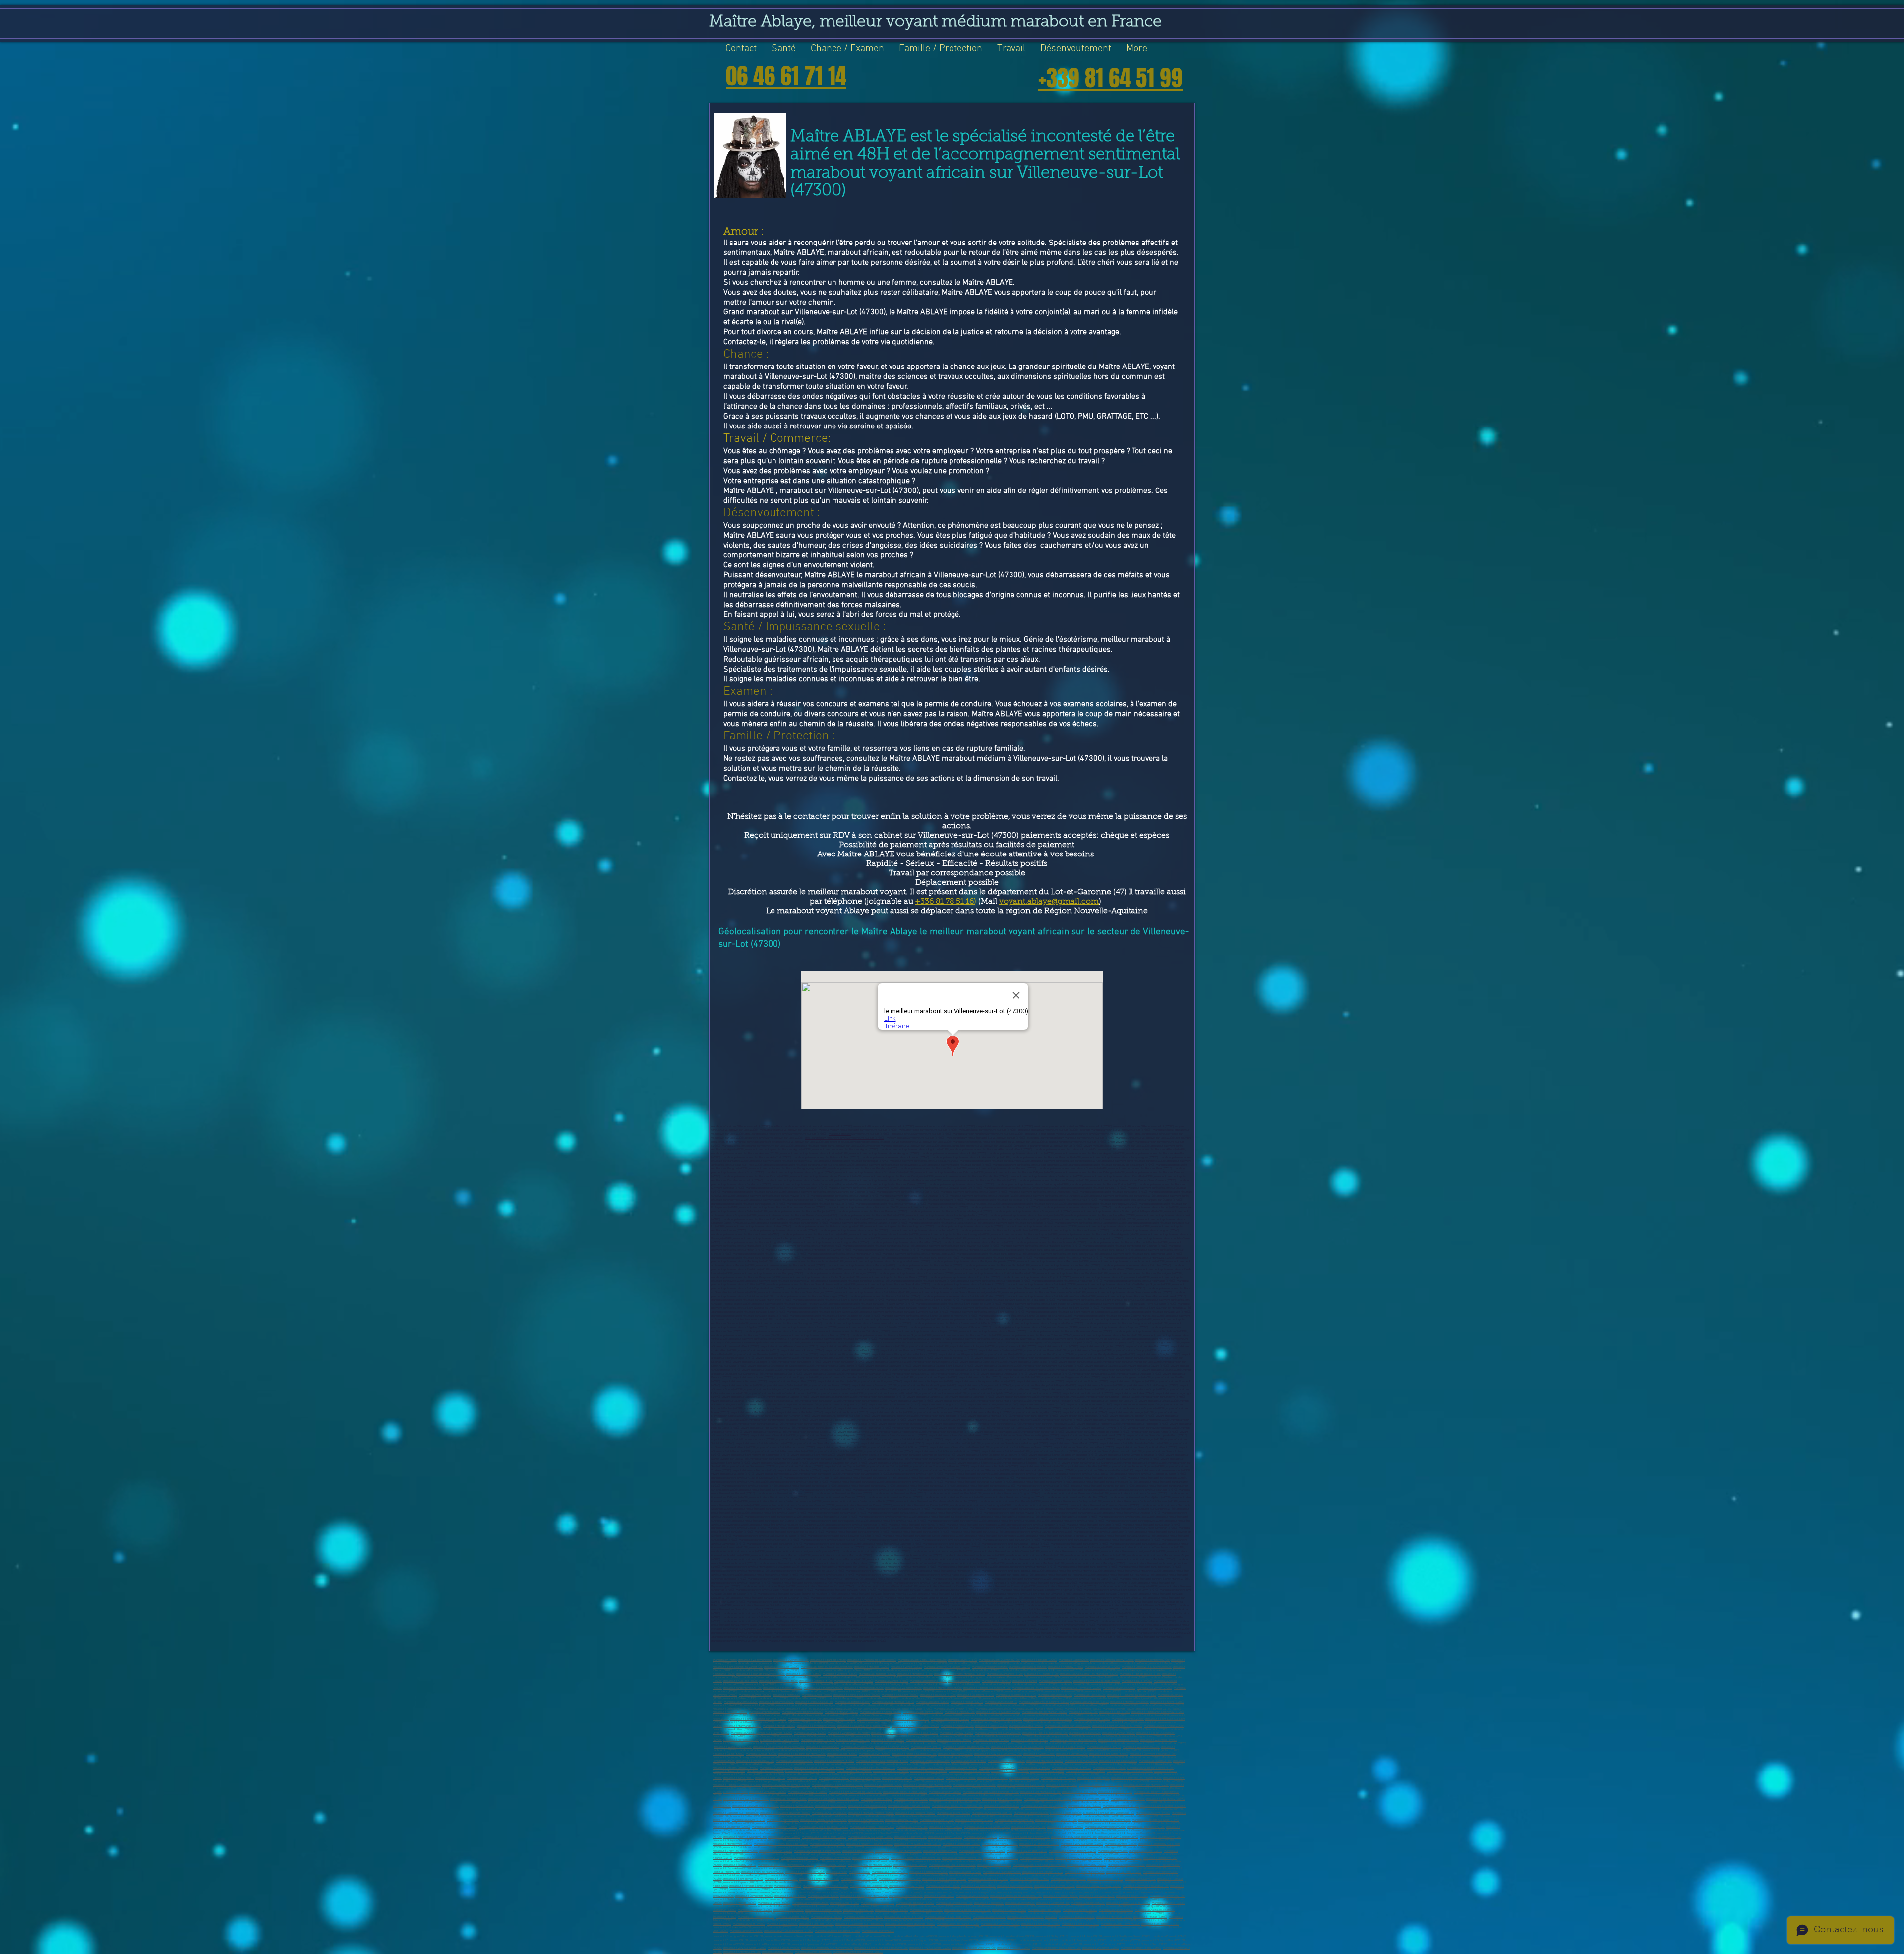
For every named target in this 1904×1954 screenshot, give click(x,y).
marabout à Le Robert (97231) (890, 1872)
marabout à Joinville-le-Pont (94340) (860, 1855)
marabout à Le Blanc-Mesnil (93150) (824, 1837)
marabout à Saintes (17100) (892, 1681)
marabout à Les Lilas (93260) (827, 1844)
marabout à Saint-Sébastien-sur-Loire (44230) (758, 1719)
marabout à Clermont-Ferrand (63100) (1153, 1754)
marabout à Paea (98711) (819, 1882)
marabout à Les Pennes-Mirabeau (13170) (960, 1674)
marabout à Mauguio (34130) (912, 1705)
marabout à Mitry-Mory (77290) (820, 1789)
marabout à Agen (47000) (1123, 1723)
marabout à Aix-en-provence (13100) (1061, 1671)
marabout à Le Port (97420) (781, 1879)
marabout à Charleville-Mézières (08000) (1147, 1667)
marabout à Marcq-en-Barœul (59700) (769, 1743)
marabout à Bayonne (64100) (919, 1757)
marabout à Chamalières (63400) (815, 1757)
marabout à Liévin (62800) (874, 1754)
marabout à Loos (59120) (965, 1743)
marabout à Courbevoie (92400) (731, 1827)
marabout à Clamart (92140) (1029, 1827)
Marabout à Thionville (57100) (1014, 1737)
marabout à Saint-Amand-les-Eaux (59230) (1017, 1747)
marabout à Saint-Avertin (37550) (954, 1709)
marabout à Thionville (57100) (1146, 1914)
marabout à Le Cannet (1135, 1664)
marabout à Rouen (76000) (1094, 1778)
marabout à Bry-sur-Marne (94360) (1048, 1855)
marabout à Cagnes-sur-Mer (1078, 1664)
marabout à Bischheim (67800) (1006, 1761)
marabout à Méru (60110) (1058, 1750)
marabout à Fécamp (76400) (943, 1782)
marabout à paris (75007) (1084, 1775)
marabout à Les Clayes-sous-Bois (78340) (834, 1799)
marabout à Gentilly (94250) (901, 1855)
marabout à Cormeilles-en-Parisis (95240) (889, 1862)
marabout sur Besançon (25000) (783, 1688)
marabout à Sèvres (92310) (802, 1834)
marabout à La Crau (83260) (1085, 1806)
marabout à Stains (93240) (804, 1841)
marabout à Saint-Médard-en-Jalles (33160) (1010, 1698)
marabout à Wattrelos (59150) (1159, 1740)
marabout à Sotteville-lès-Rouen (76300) (1136, 1778)
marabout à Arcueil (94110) (1146, 1851)
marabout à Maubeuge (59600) (848, 1743)
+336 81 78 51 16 (945, 902)
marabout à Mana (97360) (893, 1875)
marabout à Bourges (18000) (1080, 1910)
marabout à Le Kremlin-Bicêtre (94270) (1072, 1851)
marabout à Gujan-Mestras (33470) (893, 1702)
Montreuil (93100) (1065, 1834)
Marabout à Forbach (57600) (1101, 1737)
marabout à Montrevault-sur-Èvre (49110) (780, 1730)
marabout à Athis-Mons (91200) (976, 1816)
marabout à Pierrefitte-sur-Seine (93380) (1021, 1841)
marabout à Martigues (969, 1678)
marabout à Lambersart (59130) (887, 1743)
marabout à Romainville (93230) (1108, 1841)
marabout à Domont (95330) (994, 1865)
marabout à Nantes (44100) (1067, 1716)
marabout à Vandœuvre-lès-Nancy (849, 1733)
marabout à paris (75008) (1116, 1775)
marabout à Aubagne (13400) (936, 1907)
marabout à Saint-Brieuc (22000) (1019, 1889)
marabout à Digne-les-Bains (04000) (925, 1664)
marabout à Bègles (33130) (1055, 1698)
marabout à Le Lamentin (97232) (805, 1872)
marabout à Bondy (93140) (911, 1837)
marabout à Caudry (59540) (792, 1750)
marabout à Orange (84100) (970, 1809)
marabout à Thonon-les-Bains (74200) (1130, 1771)
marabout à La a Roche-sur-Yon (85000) (860, 1924)
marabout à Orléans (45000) (793, 1723)
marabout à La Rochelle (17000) (854, 1681)
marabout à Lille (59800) (907, 1893)
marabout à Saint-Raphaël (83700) (909, 1806)
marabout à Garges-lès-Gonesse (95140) (916, 1858)
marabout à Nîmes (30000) (755, 1695)
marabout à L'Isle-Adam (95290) (732, 1868)
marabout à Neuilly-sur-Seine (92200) (987, 1827)
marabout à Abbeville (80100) (961, 1802)
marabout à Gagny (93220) (771, 1841)
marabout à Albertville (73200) (1010, 1771)
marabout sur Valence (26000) (903, 1688)
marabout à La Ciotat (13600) (804, 1674)
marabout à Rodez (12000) (949, 1671)
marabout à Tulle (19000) (1137, 1681)
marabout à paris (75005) (1021, 1775)
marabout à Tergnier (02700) (1153, 1660)
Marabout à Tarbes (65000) (1108, 1757)
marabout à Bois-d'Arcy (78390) (1166, 1799)
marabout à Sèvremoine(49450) (817, 1726)
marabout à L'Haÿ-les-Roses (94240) (735, 1851)
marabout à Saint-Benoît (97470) (743, 1879)
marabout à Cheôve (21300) (822, 1684)
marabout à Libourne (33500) (776, 1702)
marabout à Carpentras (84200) (933, 1809)
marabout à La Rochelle (996, 1681)
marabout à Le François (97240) (1002, 1872)
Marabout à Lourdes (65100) (1143, 1757)
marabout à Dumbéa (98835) (890, 1882)
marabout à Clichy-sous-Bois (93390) (1152, 1841)
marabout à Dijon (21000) (761, 1684)
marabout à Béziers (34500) (1167, 1702)
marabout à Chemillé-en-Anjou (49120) (915, 1726)
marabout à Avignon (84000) (896, 1809)
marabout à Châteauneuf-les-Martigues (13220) (1089, 1674)
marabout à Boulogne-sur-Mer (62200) (802, 1754)
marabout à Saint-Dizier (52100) (1110, 1730)
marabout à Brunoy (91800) (902, 1820)
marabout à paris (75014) (834, 1778)
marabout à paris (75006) (1052, 1775)
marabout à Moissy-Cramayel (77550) (959, 1789)
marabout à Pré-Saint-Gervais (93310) (918, 1844)
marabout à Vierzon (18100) (1055, 1681)
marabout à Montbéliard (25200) (864, 1688)
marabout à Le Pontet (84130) (1165, 1809)
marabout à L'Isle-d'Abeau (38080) (881, 1712)
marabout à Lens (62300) (842, 1754)
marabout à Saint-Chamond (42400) (871, 1716)
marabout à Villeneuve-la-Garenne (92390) (758, 1834)
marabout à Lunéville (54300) (889, 1733)
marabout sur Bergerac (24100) (743, 1688)
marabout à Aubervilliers (1093, 1834)
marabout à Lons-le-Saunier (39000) (998, 1712)
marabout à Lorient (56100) (729, 1737)
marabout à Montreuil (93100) (998, 1940)
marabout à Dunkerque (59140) (1029, 1740)
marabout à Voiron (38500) (765, 1712)
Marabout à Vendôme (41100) (730, 1716)
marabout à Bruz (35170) (1092, 1705)
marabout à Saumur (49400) (1026, 1726)
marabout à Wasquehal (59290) (733, 1747)
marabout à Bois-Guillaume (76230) (1059, 1782)
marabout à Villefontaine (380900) (803, 1712)
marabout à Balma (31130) (740, 1698)
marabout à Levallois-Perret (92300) (872, 1827)
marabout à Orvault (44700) (805, 1719)
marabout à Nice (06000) (995, 1664)
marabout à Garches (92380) (953, 1834)
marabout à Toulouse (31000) (938, 1695)
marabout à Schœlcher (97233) (928, 1872)
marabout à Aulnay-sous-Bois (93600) (1132, 1834)
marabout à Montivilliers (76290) (1015, 1782)
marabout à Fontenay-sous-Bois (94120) (925, 1848)
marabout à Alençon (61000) (1092, 1750)
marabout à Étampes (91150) (866, 1820)
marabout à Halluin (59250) (823, 1747)
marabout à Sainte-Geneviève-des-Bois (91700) (926, 1816)
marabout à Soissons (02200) (1039, 1660)
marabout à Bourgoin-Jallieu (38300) (1159, 1709)
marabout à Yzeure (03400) (846, 1664)
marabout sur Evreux (751, 1691)
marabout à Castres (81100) (1028, 1802)
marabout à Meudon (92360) (849, 1940)
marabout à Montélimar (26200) (943, 1688)
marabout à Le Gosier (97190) (855, 1868)
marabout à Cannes (1023, 1664)
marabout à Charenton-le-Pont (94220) (817, 1851)
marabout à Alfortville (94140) (1050, 1848)
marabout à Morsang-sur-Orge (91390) (1156, 1820)
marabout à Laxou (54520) (1085, 1733)
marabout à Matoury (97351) (786, 1875)
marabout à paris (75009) (1148, 1775)
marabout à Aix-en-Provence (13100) (1006, 1678)
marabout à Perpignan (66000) (810, 1903)
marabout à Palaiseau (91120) (1015, 1816)
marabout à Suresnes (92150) (1065, 1827)
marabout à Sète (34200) (728, 1705)
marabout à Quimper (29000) (986, 1691)
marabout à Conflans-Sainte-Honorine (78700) (991, 1792)
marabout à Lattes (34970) (947, 1705)
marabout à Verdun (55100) (1119, 1733)
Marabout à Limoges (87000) (1031, 1813)
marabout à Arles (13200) (863, 1907)
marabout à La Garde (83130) (1002, 1806)
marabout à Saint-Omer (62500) (1109, 1754)
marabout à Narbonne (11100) (731, 1900)
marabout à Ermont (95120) (1160, 1858)
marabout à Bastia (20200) (729, 1684)
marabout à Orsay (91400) (818, 1823)
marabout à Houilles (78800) (1079, 1792)
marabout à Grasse (1108, 1664)
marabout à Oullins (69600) (776, 1768)
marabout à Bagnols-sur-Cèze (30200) (857, 1695)
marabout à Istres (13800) (1100, 1671)
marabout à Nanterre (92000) (1075, 1823)
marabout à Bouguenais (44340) (950, 1719)
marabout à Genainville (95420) (1123, 1858)
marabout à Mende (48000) (779, 1726)
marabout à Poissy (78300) (945, 1792)
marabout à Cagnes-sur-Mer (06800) (1128, 1903)
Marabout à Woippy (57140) (853, 1740)
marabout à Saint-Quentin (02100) (999, 1660)
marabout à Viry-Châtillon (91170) (1103, 1816)
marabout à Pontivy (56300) (912, 1737)
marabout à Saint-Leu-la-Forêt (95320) (952, 1865)
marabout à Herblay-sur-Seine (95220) (1079, 1858)
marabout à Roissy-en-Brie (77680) (974, 1785)
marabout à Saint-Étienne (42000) (1055, 1886)
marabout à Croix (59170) (1171, 1743)
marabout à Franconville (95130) (962, 1858)
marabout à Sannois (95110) (808, 1862)
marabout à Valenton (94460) (1138, 1855)
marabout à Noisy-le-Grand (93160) (745, 1837)
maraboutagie (834, 1900)
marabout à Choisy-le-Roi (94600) (1010, 1848)
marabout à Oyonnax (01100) (791, 1660)
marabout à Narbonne (887, 1671)
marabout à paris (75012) (770, 1778)
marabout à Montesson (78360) (781, 1802)
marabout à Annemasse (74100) (1085, 1771)
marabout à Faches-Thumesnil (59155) (966, 1747)
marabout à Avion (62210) (1039, 1754)
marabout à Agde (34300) (760, 1705)
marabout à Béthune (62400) (955, 1754)
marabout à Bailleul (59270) (1104, 1747)
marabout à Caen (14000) (1045, 1678)
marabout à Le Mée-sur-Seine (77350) (776, 1789)
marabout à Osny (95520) (831, 1865)
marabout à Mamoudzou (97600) (1029, 1879)
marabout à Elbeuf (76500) (978, 1782)
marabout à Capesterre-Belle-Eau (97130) (1059, 1868)
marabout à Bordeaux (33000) (808, 1698)
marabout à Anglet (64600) (954, 1757)
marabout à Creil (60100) (901, 1750)
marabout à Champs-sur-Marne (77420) (927, 1785)
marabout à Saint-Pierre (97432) (1120, 1924)
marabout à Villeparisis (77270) (883, 1785)
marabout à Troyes (812, 1671)
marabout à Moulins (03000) (811, 1664)
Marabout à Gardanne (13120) (1005, 1674)
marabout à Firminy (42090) (946, 1716)
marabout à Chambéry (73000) (929, 1771)
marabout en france (725, 1660)
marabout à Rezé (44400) (1154, 1921)
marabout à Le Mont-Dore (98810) (929, 1882)
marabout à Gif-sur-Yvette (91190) (1056, 1820)
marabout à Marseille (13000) (1019, 1671)
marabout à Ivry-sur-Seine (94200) (799, 1848)
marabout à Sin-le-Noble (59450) (1065, 1747)
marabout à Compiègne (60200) (866, 1750)
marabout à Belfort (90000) (1044, 1910)
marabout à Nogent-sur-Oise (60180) (940, 1750)
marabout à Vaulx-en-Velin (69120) (908, 1764)
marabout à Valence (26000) (979, 1886)
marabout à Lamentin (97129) (1149, 1868)
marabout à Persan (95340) (1163, 1865)
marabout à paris (867, 1775)
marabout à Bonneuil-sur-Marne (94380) (1000, 1855)
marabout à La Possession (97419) (900, 1879)
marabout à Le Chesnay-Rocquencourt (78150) (752, 1796)
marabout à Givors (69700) (961, 1768)
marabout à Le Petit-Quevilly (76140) (853, 1782)
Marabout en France (736, 1792)
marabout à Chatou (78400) (832, 1796)
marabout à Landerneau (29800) (1065, 1691)
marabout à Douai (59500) (728, 1743)
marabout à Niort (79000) (890, 1802)
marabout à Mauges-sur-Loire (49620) (1068, 1726)
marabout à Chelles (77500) (1133, 1782)
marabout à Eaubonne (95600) (934, 1862)
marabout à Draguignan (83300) (867, 1806)
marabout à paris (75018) (961, 1778)
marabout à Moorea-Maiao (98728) (781, 1882)
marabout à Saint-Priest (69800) (950, 1764)
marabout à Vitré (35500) (1124, 1705)
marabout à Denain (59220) (857, 1747)
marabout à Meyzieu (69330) (1120, 1764)
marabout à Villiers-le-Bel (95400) (733, 1862)
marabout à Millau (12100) (983, 1671)
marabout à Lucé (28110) (887, 1691)
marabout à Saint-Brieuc (960, 1684)
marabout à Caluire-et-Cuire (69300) (993, 1764)
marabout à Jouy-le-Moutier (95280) (870, 1865)
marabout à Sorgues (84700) (1129, 1809)
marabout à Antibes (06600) (1088, 1903)
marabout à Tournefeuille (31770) (1016, 1695)
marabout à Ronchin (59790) (892, 1747)
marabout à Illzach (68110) (1155, 1761)
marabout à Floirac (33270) (967, 1702)
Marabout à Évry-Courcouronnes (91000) (790, 1816)
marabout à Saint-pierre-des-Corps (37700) (906, 1709)
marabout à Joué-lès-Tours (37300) (808, 1709)
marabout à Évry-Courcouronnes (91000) (789, 1931)
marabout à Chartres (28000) (783, 1691)
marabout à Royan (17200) (964, 1681)
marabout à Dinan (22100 (1074, 1684)
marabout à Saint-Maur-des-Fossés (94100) (750, 1848)
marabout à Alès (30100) (817, 1695)
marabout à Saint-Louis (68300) (1118, 1761)
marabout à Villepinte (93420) (840, 1841)
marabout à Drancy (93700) (1124, 1940)
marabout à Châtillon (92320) (824, 1830)
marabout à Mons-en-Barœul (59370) (1131, 1743)
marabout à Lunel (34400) (792, 1705)
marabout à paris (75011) (739, 1778)
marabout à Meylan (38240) (841, 1712)
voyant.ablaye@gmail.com (1049, 902)
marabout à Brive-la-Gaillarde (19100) (1097, 1681)
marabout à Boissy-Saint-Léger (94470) (1095, 1855)
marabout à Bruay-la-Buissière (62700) (998, 1754)
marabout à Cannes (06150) (1053, 1903)
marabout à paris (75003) (957, 1775)
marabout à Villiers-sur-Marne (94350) (898, 1851)
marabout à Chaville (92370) (882, 1834)
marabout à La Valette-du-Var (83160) (1044, 1806)
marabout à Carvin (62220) (1072, 1754)
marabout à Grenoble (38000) (994, 1709)
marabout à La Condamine (999, 1882)
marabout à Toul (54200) (923, 1733)
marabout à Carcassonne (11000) (770, 1900)
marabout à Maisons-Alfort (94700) (843, 1848)
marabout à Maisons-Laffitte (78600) (991, 1796)
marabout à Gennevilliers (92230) (1105, 1827)
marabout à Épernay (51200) (1072, 1730)
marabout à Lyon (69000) (791, 1764)
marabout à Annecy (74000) (1047, 1771)
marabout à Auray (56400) (947, 1737)
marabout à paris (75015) (865, 1778)
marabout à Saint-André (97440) (1089, 1875)
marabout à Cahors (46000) (1089, 1723)
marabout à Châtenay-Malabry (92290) (867, 1830)
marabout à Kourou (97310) (821, 1875)
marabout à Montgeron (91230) (974, 1820)
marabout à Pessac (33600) (882, 1698)
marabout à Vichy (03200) (777, 1664)
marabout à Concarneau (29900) (1024, 1691)
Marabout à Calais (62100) (728, 1754)
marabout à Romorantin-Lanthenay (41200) (1158, 1712)
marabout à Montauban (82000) (915, 1903)
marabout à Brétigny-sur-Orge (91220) (824, 1820)
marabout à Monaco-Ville (1121, 1882)
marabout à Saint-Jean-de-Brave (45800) (870, 1723)
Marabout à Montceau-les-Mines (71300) (810, 1771)
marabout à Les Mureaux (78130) (1041, 1792)
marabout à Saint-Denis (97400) (929, 1875)
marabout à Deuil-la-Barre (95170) (1028, 1862)
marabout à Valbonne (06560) (990, 1667)
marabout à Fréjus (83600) (831, 1806)
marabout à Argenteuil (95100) (800, 1858)
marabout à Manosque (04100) (883, 1664)
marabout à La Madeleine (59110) (1046, 1743)
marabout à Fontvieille (1030, 1882)
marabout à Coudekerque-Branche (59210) (779, 1747)
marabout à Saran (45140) (1017, 1723)
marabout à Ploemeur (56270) (836, 1737)
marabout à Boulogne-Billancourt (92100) (1031, 1823)
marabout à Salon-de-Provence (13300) (761, 1674)
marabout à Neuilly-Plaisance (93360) (870, 1844)
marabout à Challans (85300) (829, 1813)
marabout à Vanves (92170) (1135, 1830)
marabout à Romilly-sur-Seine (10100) (849, 1671)
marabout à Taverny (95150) (773, 1862)
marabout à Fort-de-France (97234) (763, 1872)
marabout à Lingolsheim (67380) (930, 1761)
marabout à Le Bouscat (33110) (814, 1702)
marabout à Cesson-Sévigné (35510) (1162, 1705)
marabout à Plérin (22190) (1107, 1684)
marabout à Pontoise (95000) (1001, 1858)
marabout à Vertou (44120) (839, 1719)
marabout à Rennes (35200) (982, 1705)
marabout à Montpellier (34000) (1130, 1702)
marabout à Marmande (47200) (742, 1726)
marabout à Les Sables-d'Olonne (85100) (785, 1813)
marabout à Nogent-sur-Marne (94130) (1152, 1848)
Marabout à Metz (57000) (979, 1737)
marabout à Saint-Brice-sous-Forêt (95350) (1039, 1865)
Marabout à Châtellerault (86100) (992, 1813)
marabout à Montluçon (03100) (869, 1886)
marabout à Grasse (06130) (1168, 1903)
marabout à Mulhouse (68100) (1045, 1761)
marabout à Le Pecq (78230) (1128, 1799)
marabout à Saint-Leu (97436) (859, 1879)
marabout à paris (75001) (894, 1775)
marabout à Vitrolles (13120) (840, 1674)
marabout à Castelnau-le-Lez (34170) (871, 1705)
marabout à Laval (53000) (782, 1924)
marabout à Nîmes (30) (786, 1695)
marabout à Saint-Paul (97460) (969, 1875)
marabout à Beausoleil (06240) (1028, 1667)
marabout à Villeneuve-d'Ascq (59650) (1073, 1740)
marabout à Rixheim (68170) (757, 1764)
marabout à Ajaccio (1165, 1681)
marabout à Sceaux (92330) (918, 1834)
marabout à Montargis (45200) (1053, 1723)
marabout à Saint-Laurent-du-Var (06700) (738, 1667)
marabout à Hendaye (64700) (1024, 1757)
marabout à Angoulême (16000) (778, 1681)
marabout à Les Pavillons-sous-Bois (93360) (781, 1844)
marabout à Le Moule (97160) (973, 1868)
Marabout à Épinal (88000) (1066, 1813)
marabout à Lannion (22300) (994, 1684)
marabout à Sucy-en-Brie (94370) (1027, 1851)
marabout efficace (840, 1134)
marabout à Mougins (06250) (872, 1667)
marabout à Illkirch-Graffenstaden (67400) (882, 1761)
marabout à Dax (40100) (1083, 1712)
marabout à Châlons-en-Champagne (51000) (1026, 1730)
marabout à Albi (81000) (995, 1802)
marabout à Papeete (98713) (741, 1882)
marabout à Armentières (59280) (928, 1743)
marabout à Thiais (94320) (858, 1851)
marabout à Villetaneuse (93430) (1039, 1844)
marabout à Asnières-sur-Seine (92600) (1118, 1823)
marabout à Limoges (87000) (999, 1921)
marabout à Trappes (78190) (1115, 1792)
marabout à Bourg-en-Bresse (828, 1660)
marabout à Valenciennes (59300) (1119, 1740)
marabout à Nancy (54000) (810, 1733)
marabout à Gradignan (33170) (1139, 1698)
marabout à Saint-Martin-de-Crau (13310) (929, 1678)
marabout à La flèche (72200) (891, 1771)
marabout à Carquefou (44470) (911, 1719)
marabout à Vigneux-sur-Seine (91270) (1058, 1816)
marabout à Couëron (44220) (874, 1719)
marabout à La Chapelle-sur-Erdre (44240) (996, 1719)
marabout (1046, 1900)
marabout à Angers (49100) (957, 1726)
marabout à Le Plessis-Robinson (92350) (954, 1830)
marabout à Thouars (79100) (819, 1802)
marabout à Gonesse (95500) (845, 1862)
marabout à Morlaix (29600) (1139, 1691)
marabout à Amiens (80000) (924, 1802)
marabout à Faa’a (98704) (1140, 1879)
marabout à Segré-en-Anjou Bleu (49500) (1117, 1726)
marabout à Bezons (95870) (1037, 1858)
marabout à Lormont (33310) (852, 1702)
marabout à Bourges (1025, 1681)
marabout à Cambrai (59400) (810, 1743)
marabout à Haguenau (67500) (794, 1761)
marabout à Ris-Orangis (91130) (1144, 1816)
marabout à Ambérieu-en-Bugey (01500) (872, 1660)
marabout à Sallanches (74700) (743, 1775)
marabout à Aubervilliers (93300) (1033, 1834)
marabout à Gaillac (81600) (1063, 1802)
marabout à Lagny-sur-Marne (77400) (1146, 1785)
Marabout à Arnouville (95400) (1126, 1865)
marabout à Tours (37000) (769, 1709)
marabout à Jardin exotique (1087, 1882)
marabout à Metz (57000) (1111, 1914)
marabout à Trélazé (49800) (824, 1730)
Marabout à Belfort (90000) (747, 1816)
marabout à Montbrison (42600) (983, 1716)
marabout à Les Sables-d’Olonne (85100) (910, 1924)
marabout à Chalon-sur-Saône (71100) (967, 1910)
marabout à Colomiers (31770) (976, 1695)
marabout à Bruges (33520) (932, 1702)
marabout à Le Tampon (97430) (1049, 1875)
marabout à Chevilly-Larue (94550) (815, 1855)
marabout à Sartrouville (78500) (807, 1792)
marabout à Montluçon (747, 1664)
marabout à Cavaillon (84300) (1006, 1809)
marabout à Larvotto (1057, 1882)
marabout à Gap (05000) (964, 1664)
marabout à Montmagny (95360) (1087, 1865)
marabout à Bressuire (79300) (856, 1802)
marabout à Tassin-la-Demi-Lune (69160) (819, 1768)
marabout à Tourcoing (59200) (991, 1740)
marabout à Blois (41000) (1115, 1712)
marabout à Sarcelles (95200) (871, 1858)
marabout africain (837, 1872)
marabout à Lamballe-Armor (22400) (1035, 1684)
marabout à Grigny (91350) (783, 1820)
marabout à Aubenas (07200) (1102, 1667)
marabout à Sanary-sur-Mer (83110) (755, 1809)
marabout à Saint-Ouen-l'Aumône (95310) (980, 1862)
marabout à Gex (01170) (963, 1660)
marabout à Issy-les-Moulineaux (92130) (824, 1827)
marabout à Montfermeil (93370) (732, 1844)
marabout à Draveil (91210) (748, 1820)
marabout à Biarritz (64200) (988, 1757)
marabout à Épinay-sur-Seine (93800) (870, 1837)
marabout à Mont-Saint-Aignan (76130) (901, 1782)
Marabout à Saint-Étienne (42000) (770, 1716)
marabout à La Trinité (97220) (1124, 1872)
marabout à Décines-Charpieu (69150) (735, 1768)
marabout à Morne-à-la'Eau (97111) (1108, 1868)
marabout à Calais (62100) (790, 1896)
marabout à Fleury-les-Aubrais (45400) (920, 1723)
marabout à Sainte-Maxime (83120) (856, 1809)
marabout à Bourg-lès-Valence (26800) (1036, 1688)
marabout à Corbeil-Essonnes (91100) (838, 1816)
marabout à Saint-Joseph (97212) (1043, 1872)
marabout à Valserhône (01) (755, 1660)
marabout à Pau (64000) (827, 1921)
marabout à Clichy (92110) (912, 1827)
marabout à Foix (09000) (785, 1671)
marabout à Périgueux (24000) (1025, 1917)
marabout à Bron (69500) (1031, 1764)
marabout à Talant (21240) (928, 1684)
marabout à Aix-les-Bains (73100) (969, 1771)
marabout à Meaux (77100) (1098, 1782)
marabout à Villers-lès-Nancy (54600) (998, 1733)
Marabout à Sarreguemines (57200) (1141, 1737)
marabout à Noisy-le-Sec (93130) (733, 1841)
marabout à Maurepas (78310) (788, 1799)
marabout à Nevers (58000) (888, 1740)
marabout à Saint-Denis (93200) (992, 1834)
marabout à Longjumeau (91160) (1014, 1820)
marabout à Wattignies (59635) (1141, 1747)
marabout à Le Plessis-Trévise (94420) (769, 1855)
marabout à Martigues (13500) (899, 1907)
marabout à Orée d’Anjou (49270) (1164, 1726)
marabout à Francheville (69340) (1071, 1768)
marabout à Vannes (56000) (763, 1737)
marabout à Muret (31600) (1090, 1695)
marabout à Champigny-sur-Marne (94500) (827, 1948)
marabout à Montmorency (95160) (1071, 1862)
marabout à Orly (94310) (1113, 1851)
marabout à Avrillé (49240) (859, 1730)
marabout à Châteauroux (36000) (732, 1709)
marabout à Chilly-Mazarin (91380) (734, 1823)
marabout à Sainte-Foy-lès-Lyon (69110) (871, 1768)
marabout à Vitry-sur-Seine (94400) (1082, 1844)
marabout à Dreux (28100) (854, 1691)
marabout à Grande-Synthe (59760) (1003, 1743)
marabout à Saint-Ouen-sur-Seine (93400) (1024, 1837)
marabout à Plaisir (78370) (798, 1796)
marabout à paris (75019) (992, 1778)
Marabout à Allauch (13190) (1041, 1674)
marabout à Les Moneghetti (1154, 1882)
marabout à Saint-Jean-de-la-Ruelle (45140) (973, 1723)
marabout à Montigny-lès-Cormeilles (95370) (1121, 1862)
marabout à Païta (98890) (966, 1882)
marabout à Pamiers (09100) (751, 1671)
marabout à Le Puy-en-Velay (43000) (1026, 1716)
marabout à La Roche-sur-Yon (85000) (736, 1813)
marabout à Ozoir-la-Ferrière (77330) (863, 1789)
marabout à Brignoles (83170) (1121, 1806)
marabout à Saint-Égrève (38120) (923, 1712)
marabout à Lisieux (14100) (1131, 1678)
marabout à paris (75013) (802, 1778)
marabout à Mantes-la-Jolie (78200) (905, 1792)
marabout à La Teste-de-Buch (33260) (1097, 1698)
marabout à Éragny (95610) (740, 1865)
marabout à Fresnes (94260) (940, 1851)
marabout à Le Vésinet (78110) (1091, 1799)
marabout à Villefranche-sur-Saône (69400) (1074, 1764)
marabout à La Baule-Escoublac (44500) (1048, 1719)
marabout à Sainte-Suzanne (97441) (944, 1879)
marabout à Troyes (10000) (881, 1914)
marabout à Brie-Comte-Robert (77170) (910, 1789)
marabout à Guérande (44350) (1092, 1719)
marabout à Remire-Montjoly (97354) (893, 1927)
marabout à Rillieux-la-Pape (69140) (1161, 1764)
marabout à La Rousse (788, 1886)
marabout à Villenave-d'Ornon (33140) (959, 1698)
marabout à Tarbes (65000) (774, 1903)
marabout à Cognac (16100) (816, 1681)
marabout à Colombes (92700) (1162, 1823)
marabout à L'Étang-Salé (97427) (988, 1879)
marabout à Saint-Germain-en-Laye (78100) (855, 1792)
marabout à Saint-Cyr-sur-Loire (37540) (855, 1709)
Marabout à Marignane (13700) (877, 1674)
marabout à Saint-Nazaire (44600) (1105, 1716)
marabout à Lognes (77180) (1119, 1789)
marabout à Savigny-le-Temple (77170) (786, 1785)
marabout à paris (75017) (929, 1778)
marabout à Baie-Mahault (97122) (815, 1868)
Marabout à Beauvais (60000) (828, 1750)
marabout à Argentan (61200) (1161, 1750)
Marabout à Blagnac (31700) (1055, 1695)
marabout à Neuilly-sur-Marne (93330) (971, 1841)
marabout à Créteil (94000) (1121, 1844)
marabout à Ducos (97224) (965, 1872)
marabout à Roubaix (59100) (954, 1740)
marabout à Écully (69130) (1034, 1768)
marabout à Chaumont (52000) (1149, 1730)
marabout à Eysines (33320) (741, 1702)
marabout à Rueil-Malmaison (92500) (774, 1827)
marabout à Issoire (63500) (853, 1757)
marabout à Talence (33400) (917, 1698)
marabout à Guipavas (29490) (1103, 1691)
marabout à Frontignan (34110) (828, 1705)
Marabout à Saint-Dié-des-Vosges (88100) (1109, 1813)
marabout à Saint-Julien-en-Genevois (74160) (792, 1775)
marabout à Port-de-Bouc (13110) (1140, 1674)
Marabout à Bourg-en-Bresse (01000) (826, 1886)
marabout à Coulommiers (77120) (1081, 1789)
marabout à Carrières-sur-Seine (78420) (737, 1802)
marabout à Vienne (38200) (1119, 1709)
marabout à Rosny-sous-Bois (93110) (1074, 1837)
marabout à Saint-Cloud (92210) (1000, 1830)
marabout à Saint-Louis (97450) (1129, 1875)
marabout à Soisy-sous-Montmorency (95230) (786, 1865)
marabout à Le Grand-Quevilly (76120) (806, 1782)
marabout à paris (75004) (989, 1775)
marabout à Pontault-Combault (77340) (737, 1785)
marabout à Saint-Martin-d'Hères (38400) (1038, 1709)
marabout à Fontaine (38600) (730, 1712)
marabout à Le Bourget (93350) (961, 1844)
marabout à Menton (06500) (1166, 1664)
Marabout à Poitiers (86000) (953, 1813)
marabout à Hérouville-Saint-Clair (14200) (1088, 1678)
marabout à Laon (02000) (1074, 1660)
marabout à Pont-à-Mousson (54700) (1045, 1733)
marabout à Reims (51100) (982, 1730)
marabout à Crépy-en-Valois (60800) (986, 1750)
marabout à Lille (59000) (921, 1740)
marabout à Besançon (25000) (824, 1910)
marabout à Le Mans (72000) (854, 1771)
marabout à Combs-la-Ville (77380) (1100, 1785)
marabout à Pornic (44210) (1128, 1719)
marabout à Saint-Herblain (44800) (1149, 1716)
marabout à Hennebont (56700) (875, 1737)
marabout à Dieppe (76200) (765, 1782)
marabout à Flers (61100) (1127, 1750)
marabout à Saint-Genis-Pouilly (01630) (922, 1660)
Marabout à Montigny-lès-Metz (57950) (1058, 1737)
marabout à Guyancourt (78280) (869, 1796)
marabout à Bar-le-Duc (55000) (1156, 1733)
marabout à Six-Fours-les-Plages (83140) (957, 1806)
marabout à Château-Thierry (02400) (1112, 1660)
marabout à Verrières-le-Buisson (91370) (897, 1823)
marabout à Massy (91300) (879, 1816)
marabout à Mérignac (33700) (845, 1698)
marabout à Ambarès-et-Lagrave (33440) (1044, 1702)
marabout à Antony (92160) (946, 1827)
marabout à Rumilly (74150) (838, 1775)
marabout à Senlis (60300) (1025, 1750)
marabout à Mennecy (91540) (853, 1823)
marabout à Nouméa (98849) (853, 1882)
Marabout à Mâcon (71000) (729, 1771)
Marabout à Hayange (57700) (741, 1740)
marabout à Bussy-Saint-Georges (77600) (837, 1785)
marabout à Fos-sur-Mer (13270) (799, 1678)
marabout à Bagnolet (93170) (928, 1841)
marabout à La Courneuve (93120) (1160, 1837)
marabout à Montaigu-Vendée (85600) (871, 1813)
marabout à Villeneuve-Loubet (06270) (947, 1667)
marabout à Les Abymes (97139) (773, 1868)
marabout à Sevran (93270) (981, 1837)
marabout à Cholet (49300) (991, 1726)
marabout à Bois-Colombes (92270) (1095, 1830)
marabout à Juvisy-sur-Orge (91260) (778, 1823)
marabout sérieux (860, 1872)
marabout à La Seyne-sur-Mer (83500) (756, 1806)
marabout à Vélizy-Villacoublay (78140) (1039, 1796)
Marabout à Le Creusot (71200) (765, 1771)
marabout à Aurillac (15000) (741, 1681)
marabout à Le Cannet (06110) (731, 1907)
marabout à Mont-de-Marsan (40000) (1044, 1712)
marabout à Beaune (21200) (857, 1684)
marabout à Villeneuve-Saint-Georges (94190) (1099, 1848)
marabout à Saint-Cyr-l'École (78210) (746, 1799)
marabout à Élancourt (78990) (949, 1796)
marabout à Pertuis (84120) (1042, 1809)
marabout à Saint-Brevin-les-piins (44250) (749, 1723)
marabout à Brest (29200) (919, 1691)
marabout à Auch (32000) (773, 1698)
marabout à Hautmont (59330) (756, 1750)
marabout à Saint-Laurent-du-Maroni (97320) (740, 1875)
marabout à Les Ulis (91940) (937, 1820)
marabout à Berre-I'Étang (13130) (882, 1678)
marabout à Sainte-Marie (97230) (1085, 1872)
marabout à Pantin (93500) (784, 1837)
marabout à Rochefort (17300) (928, 1681)
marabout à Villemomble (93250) (1067, 1841)
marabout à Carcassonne (917, 1671)
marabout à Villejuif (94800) (883, 1848)
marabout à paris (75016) (897, 1778)
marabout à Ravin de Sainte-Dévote (751, 1886)
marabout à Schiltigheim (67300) (834, 1761)
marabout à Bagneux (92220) (788, 1830)
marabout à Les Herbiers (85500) (915, 1813)
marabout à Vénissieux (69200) (867, 1764)
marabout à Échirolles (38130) (1083, 1709)
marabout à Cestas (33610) (1001, 1702)
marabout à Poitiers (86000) (963, 1921)
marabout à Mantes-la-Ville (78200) (1122, 1796)
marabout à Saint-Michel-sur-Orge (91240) (1104, 1820)
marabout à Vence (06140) (906, 1667)
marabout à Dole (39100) (960, 1712)
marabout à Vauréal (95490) (910, 1865)
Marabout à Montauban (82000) (1100, 1802)
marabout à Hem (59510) (926, 1747)
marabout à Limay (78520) (877, 1799)
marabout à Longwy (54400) (956, 1733)
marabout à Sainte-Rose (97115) (1012, 1868)
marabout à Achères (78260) (1081, 1796)
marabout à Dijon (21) (791, 1684)
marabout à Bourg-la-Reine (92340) (842, 1834)
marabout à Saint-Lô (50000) (947, 1730)
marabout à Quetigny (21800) (893, 1684)
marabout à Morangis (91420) (986, 1823)
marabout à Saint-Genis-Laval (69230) (920, 1768)
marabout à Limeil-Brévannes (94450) (982, 1851)
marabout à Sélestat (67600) (969, 1761)
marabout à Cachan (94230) (776, 1851)
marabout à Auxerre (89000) (1009, 1910)
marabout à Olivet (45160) (828, 1723)
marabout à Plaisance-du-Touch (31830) (1132, 1695)
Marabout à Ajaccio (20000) (798, 1893)
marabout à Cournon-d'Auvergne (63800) (737, 1757)
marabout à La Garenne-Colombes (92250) (1046, 1830)
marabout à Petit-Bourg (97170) (893, 1868)
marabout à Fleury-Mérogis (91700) (945, 1823)
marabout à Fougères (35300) (1058, 1705)
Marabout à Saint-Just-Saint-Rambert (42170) (820, 1716)
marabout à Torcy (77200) (1062, 1785)
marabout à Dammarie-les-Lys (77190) (1021, 1785)
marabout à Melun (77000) (1167, 1782)
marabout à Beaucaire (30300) (900, 1695)
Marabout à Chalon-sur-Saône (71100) (1150, 1768)
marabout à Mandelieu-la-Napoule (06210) (827, 1667)
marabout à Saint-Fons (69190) (998, 1768)
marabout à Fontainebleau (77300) (1038, 1789)
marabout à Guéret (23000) (1141, 1684)
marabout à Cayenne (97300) (1160, 1872)
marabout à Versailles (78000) (768, 1792)
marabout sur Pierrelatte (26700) (1081, 1688)
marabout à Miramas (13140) (915, 1674)
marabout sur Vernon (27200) (1155, 1688)
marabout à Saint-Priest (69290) (791, 1889)
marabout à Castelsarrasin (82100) (1142, 1802)
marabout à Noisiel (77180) (1000, 1789)
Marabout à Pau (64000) (885, 1757)
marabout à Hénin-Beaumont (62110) (914, 1754)
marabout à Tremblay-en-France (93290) (884, 1841)
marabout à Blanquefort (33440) (1090, 1702)
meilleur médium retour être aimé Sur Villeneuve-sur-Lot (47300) (845, 1138)
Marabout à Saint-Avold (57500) (780, 1740)
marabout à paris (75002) (925, 1775)
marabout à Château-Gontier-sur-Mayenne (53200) (762, 1733)
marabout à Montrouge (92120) (1146, 1827)
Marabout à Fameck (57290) (818, 1740)
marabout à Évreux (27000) (1119, 1688)
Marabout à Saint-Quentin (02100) (870, 1893)
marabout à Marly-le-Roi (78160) (1002, 1799)
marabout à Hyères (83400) (797, 1806)
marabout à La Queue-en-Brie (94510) (757, 1858)
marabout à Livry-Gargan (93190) (1118, 1837)
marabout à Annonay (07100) (1066, 1667)
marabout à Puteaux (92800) (751, 1830)
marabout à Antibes (1048, 1664)
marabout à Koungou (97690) (1068, 1879)
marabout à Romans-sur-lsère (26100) (987, 1688)
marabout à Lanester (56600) (799, 1737)
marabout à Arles (1155, 1671)
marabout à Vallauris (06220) (782, 1667)
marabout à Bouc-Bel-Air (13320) (840, 1678)
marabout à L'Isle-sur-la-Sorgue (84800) (1085, 1809)
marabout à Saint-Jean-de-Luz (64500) (1067, 1757)
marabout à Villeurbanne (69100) (827, 1764)
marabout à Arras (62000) (761, 1754)
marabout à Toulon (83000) (1068, 1907)
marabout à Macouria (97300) (857, 1875)
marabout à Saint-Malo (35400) (1129, 1889)
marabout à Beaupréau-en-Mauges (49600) (864, 1726)
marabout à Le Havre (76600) (1058, 1778)
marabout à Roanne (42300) (911, 1716)
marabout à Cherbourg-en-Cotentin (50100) (902, 1730)
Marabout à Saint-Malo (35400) (1019, 1705)
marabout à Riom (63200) (778, 1757)
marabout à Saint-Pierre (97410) (1009, 1875)
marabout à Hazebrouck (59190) (1088, 1743)
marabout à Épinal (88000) (827, 1917)
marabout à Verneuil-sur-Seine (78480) (1047, 1799)
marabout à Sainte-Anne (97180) (934, 1868)
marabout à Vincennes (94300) (970, 1848)
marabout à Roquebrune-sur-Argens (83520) (805, 1809)
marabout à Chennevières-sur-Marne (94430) (947, 1855)
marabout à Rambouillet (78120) (909, 1796)
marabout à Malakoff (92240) (910, 1830)
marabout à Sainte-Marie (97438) (819, 1879)
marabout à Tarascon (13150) (760, 1678)
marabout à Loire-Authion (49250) (733, 1730)
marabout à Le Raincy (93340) (1000, 1844)
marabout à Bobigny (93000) (945, 1837)
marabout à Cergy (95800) (835, 1858)
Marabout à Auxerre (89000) (1153, 1813)
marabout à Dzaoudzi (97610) (1105, 1879)
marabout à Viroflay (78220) (911, 1799)
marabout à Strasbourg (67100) (755, 1761)
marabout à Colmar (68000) (1081, 1761)
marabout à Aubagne (1130, 1671)
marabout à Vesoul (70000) (1109, 1768)
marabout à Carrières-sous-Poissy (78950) (955, 1799)
